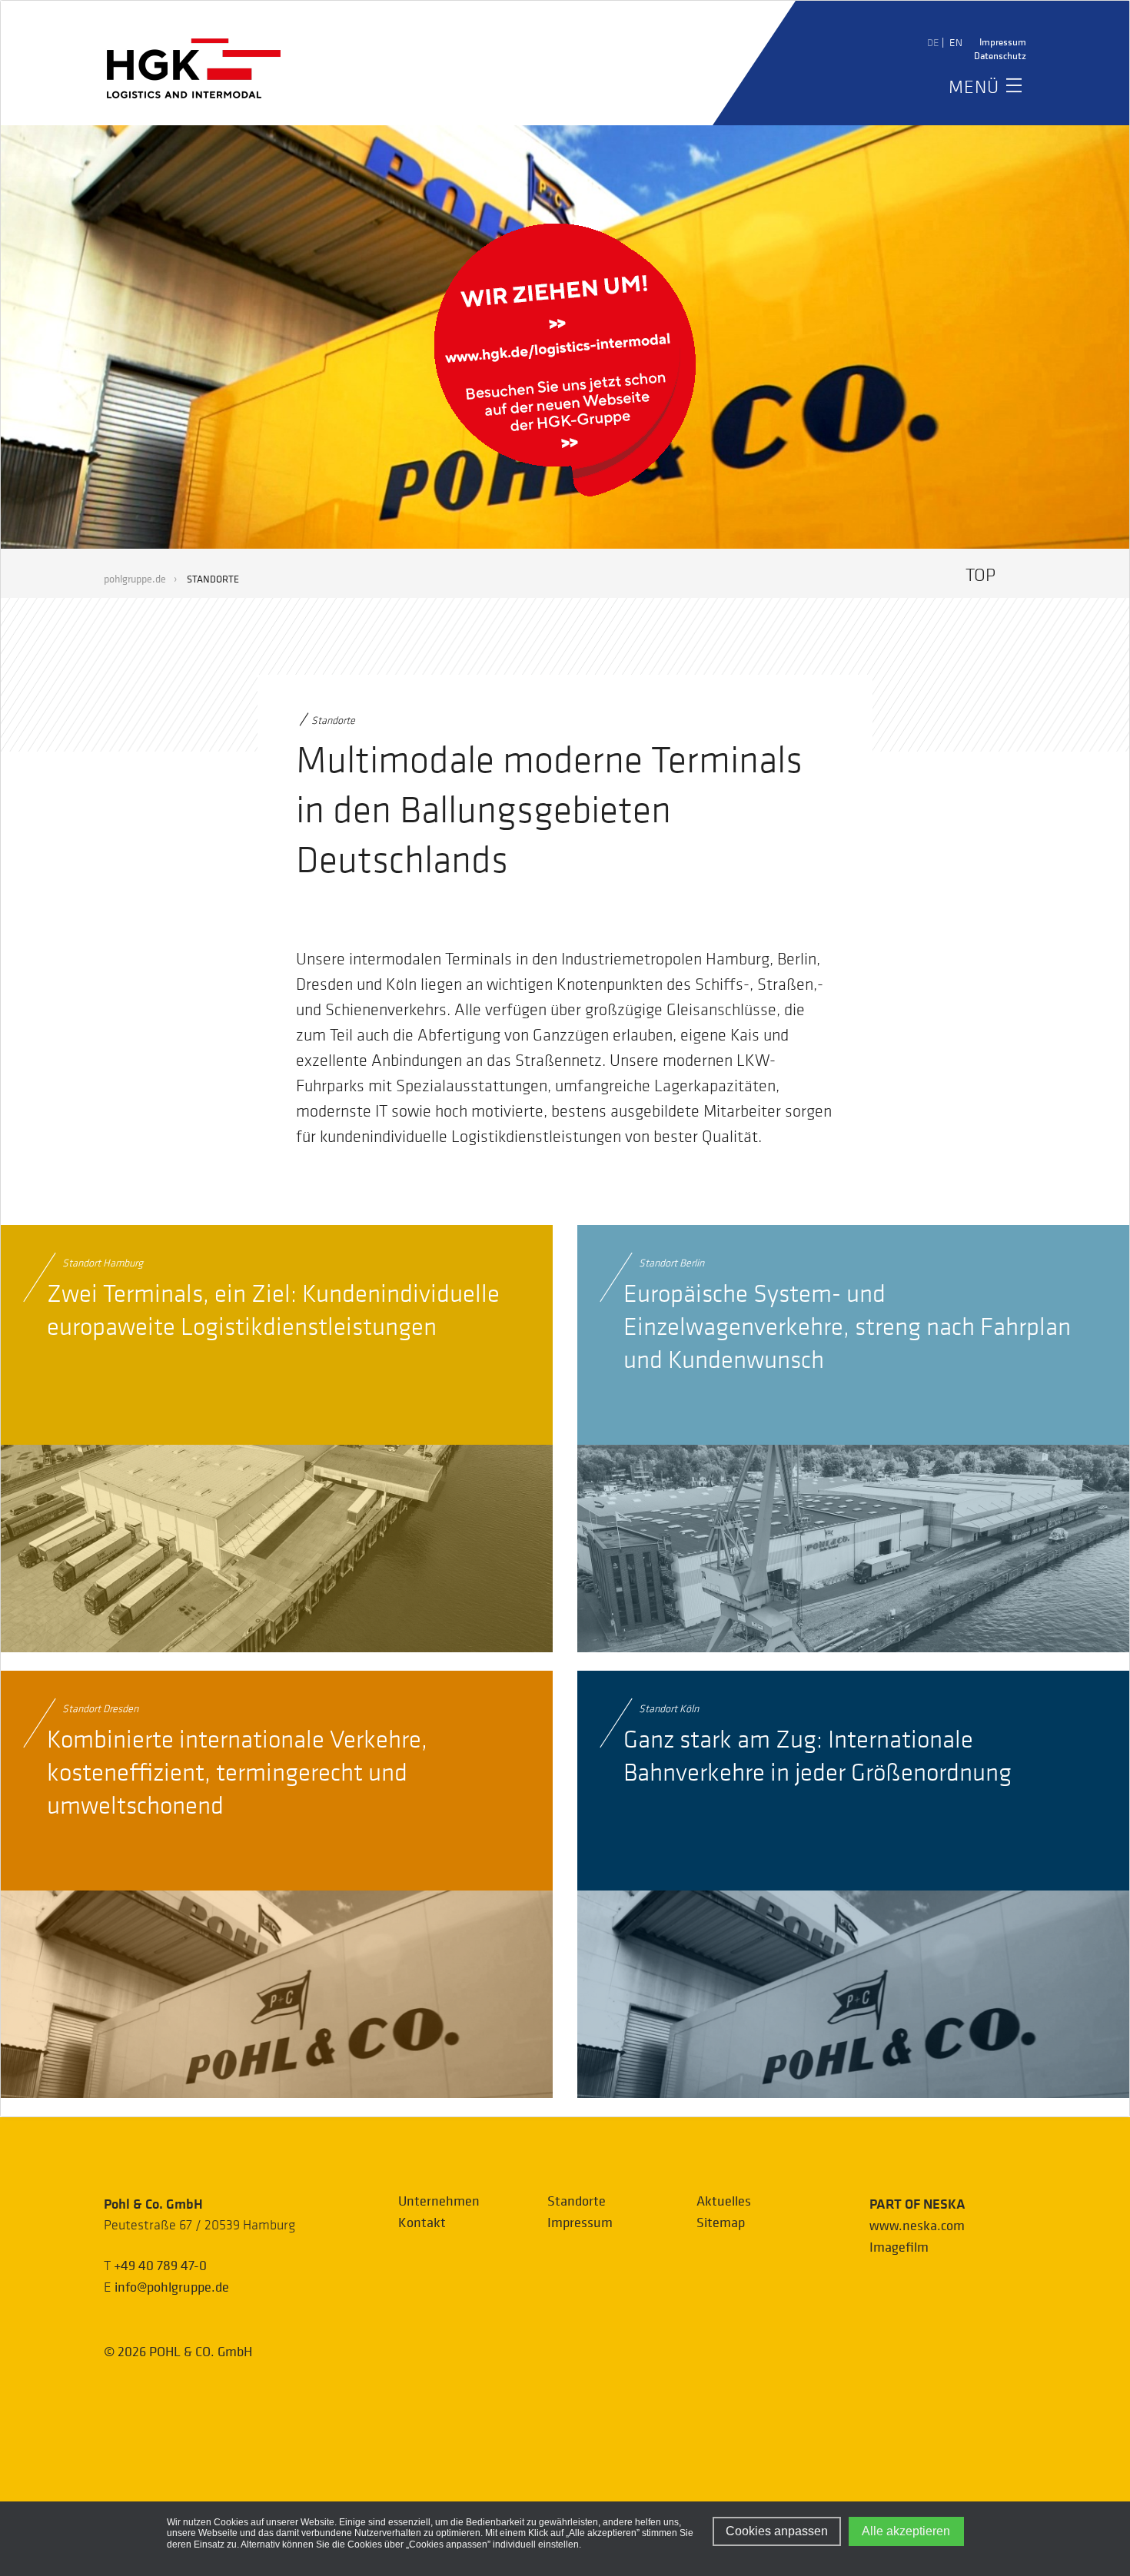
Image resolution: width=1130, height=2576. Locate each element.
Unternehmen (439, 2201)
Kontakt (422, 2222)
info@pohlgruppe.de (172, 2287)
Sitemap (721, 2222)
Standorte (577, 2201)
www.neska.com (917, 2225)
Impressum (1003, 42)
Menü (974, 86)
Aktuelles (724, 2201)
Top (980, 574)
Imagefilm (899, 2247)
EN (956, 42)
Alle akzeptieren (906, 2531)
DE (934, 42)
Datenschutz (1000, 56)
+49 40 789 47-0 (160, 2265)
